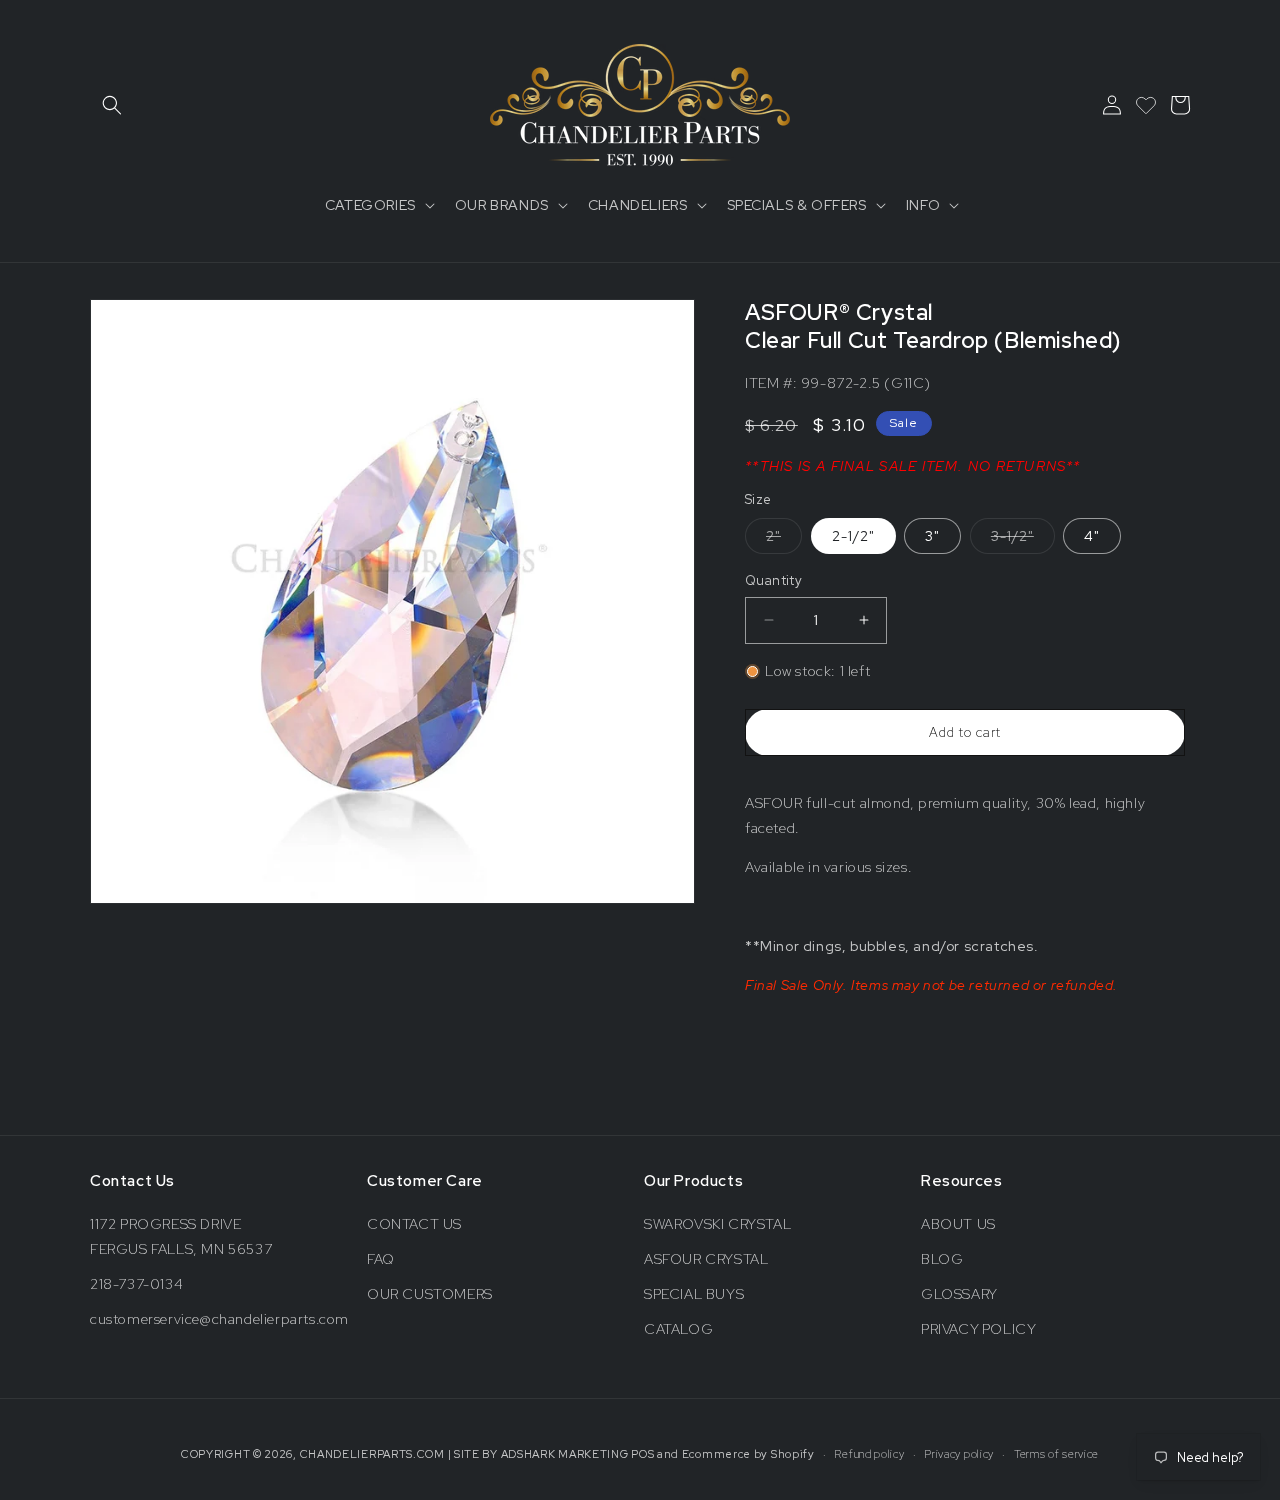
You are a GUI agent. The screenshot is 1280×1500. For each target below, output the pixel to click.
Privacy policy (959, 1454)
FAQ (381, 1259)
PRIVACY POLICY (978, 1329)
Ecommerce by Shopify (748, 1454)
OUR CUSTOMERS (430, 1294)
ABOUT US (958, 1224)
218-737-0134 (136, 1284)
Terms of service (1056, 1454)
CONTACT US (414, 1224)
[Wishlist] (1146, 105)
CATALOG (678, 1329)
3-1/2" (1023, 540)
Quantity (773, 580)
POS (642, 1454)
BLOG (942, 1259)
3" (932, 536)
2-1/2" (853, 536)
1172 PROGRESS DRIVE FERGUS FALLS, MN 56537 (181, 1236)
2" (784, 540)
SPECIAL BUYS (694, 1294)
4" (1092, 536)
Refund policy (869, 1454)
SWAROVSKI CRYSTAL (717, 1224)
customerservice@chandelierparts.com (219, 1319)
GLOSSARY (959, 1294)
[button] (112, 105)
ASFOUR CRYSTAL (706, 1259)
